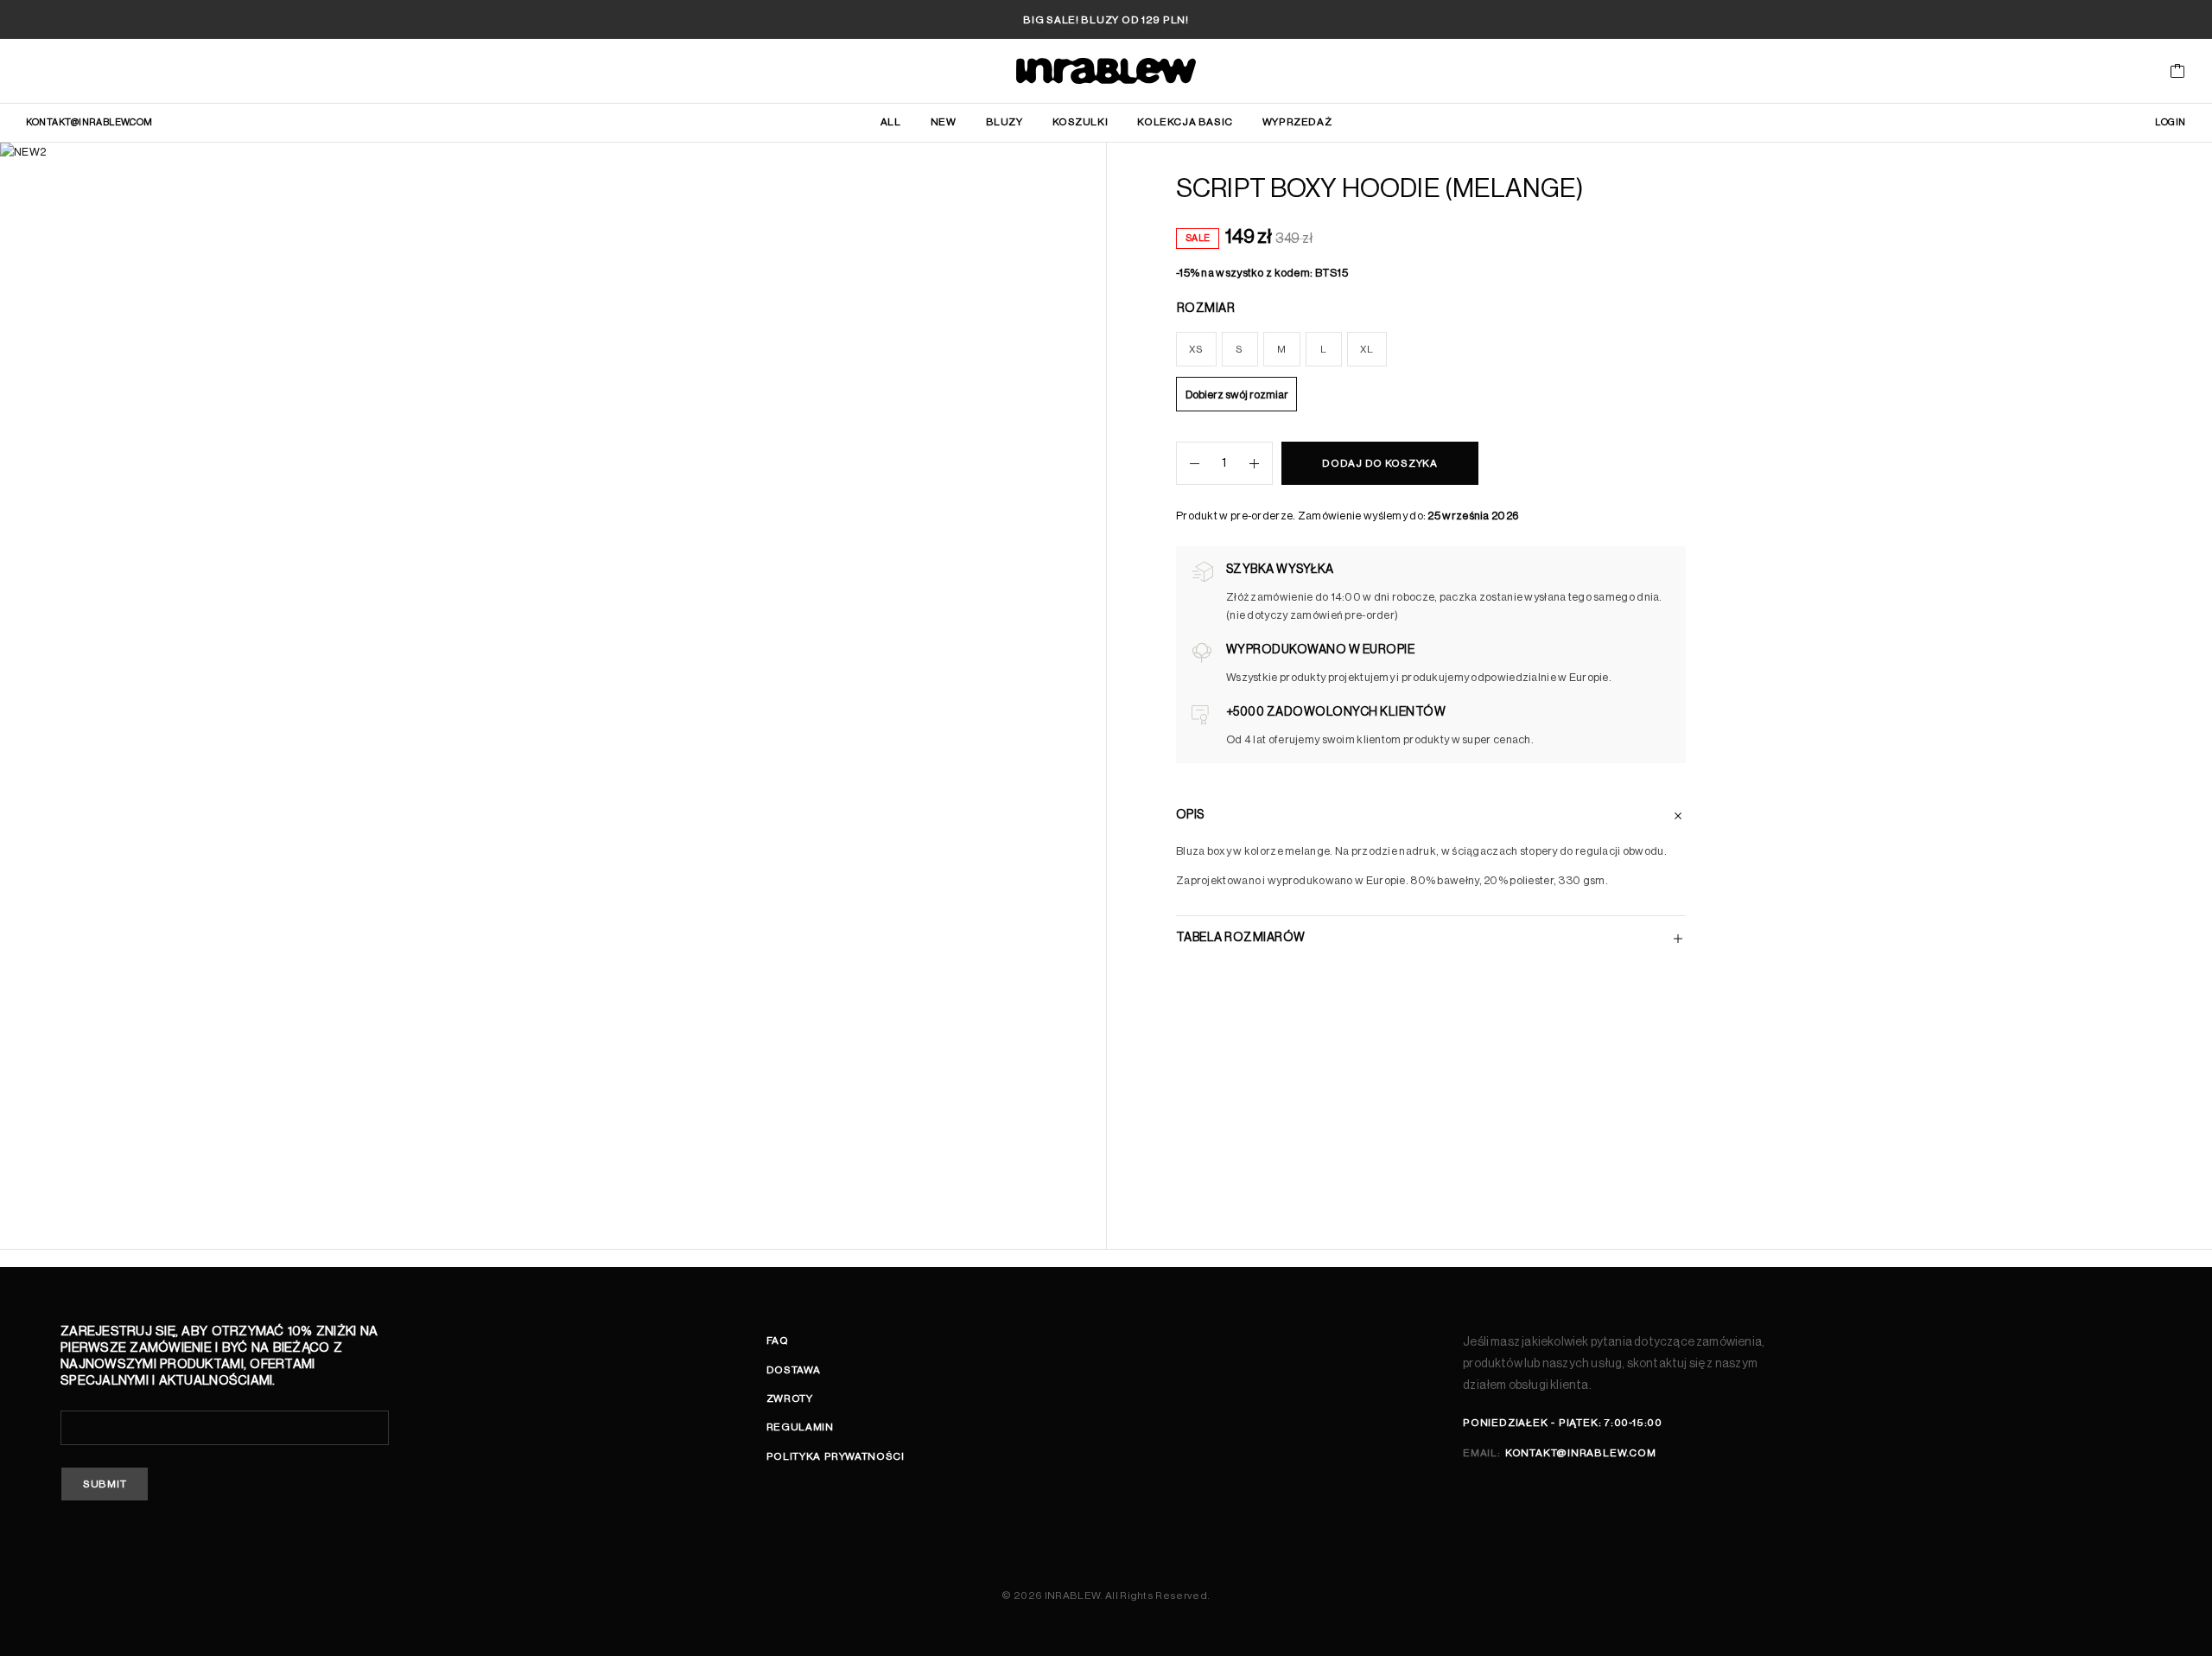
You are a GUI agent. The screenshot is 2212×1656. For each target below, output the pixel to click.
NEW (944, 122)
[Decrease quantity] (1188, 463)
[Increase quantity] (1261, 463)
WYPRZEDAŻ (1297, 122)
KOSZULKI (1081, 122)
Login (2171, 122)
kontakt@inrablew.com (89, 122)
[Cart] (2178, 73)
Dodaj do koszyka (1380, 463)
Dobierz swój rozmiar (1237, 395)
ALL (891, 122)
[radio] (1196, 349)
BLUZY (1004, 122)
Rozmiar (1206, 309)
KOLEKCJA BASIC (1185, 122)
